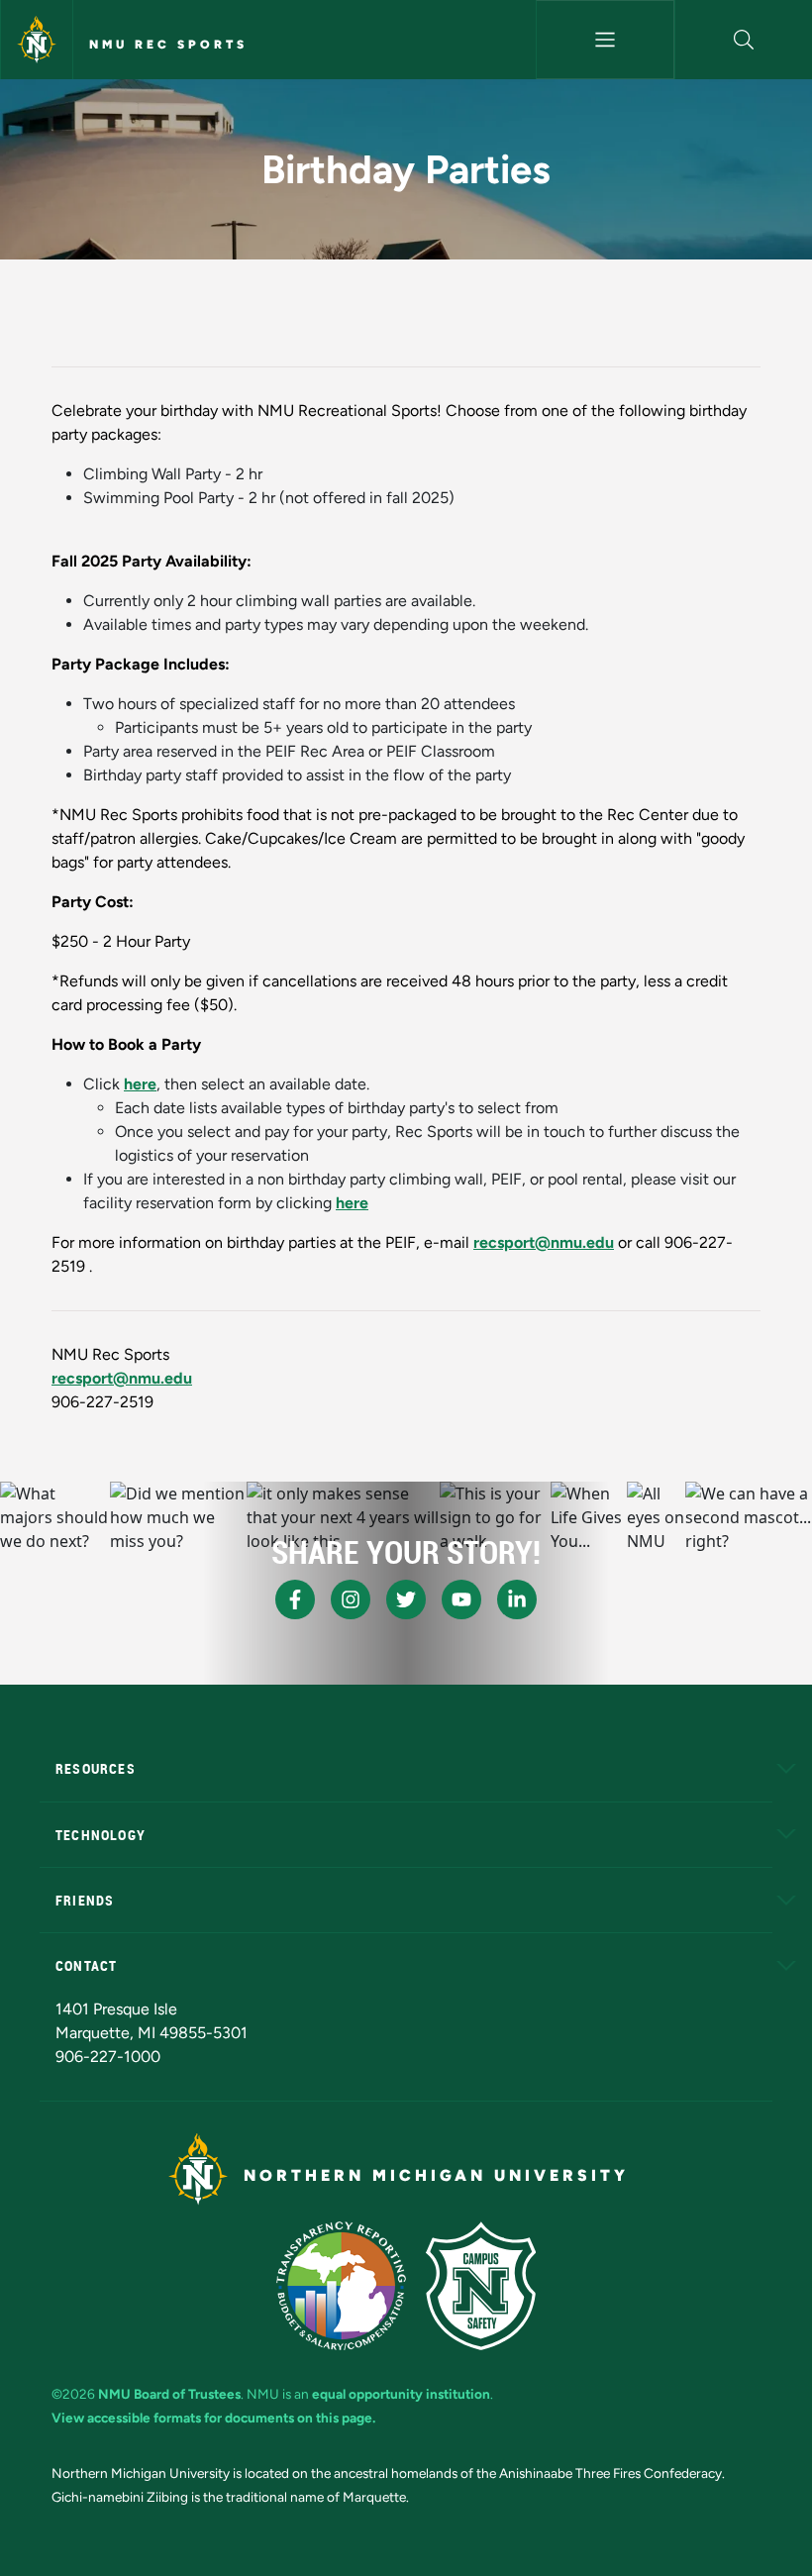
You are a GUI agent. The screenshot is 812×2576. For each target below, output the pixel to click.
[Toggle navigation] (605, 40)
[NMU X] (406, 1599)
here (140, 1084)
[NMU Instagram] (351, 1599)
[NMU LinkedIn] (517, 1599)
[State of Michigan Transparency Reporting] (341, 2286)
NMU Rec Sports (168, 45)
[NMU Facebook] (295, 1599)
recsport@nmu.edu (544, 1242)
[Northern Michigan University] (37, 40)
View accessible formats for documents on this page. (213, 2418)
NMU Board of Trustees (169, 2394)
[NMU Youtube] (461, 1599)
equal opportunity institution (401, 2394)
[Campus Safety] (481, 2286)
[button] (744, 40)
